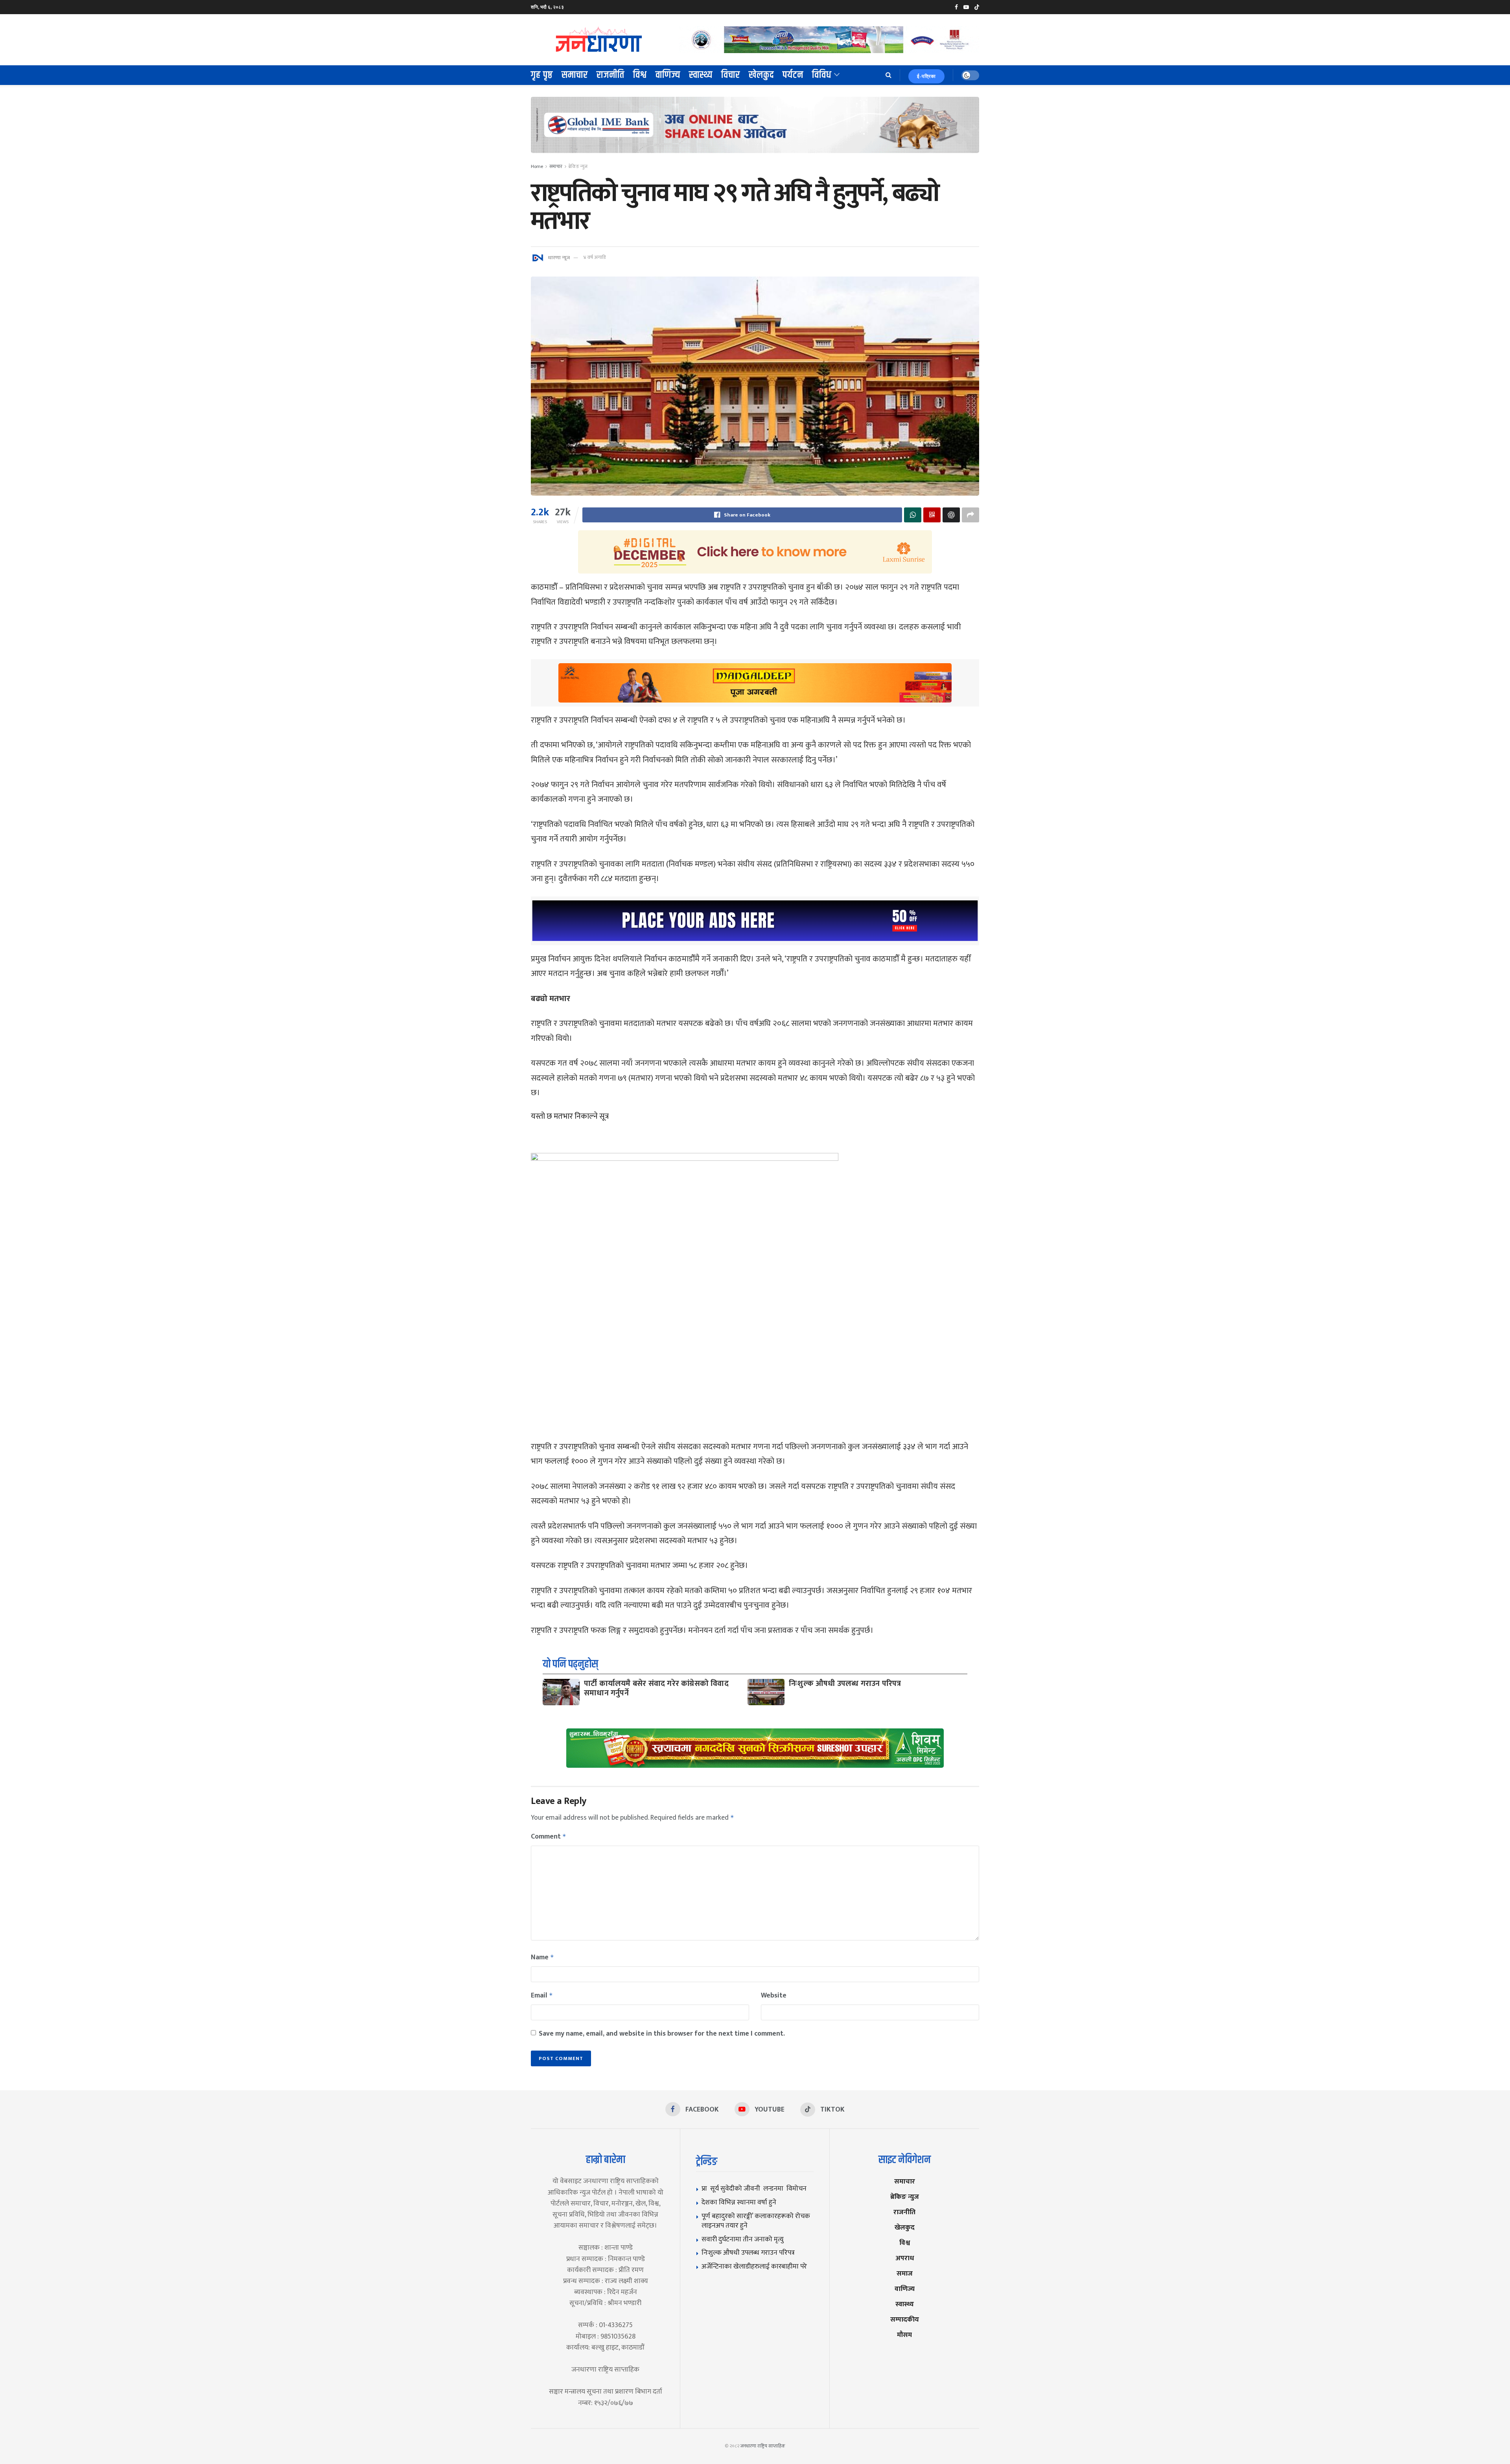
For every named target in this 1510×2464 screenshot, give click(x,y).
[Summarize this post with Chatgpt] (951, 515)
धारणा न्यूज (559, 257)
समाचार (575, 75)
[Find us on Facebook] (956, 7)
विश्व (640, 75)
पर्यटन (793, 75)
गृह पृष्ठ (542, 75)
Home (537, 166)
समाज (905, 2273)
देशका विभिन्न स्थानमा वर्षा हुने (739, 2202)
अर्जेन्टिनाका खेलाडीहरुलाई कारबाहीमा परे (754, 2266)
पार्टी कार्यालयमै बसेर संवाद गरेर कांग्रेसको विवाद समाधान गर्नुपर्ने (656, 1688)
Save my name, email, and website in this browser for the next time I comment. (662, 2034)
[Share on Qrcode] (932, 515)
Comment (549, 1837)
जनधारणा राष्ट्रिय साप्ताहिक (763, 2446)
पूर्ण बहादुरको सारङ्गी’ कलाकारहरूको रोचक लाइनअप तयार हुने (756, 2221)
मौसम (904, 2335)
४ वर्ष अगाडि (594, 257)
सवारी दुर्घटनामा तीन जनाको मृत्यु (744, 2239)
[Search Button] (889, 75)
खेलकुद (761, 75)
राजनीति (610, 75)
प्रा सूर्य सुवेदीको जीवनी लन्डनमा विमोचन (756, 2188)
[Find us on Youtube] (966, 7)
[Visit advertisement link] (829, 40)
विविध (822, 75)
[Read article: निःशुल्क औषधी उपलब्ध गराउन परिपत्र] (766, 1692)
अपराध (905, 2258)
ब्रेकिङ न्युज (578, 166)
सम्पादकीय (905, 2319)
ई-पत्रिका (926, 76)
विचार (731, 75)
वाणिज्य (668, 75)
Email (542, 1996)
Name (542, 1957)
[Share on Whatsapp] (913, 515)
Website (774, 1996)
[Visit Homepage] (599, 40)
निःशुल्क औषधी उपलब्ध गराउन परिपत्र (845, 1684)
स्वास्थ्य (701, 75)
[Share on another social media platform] (970, 515)
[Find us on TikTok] (977, 7)
